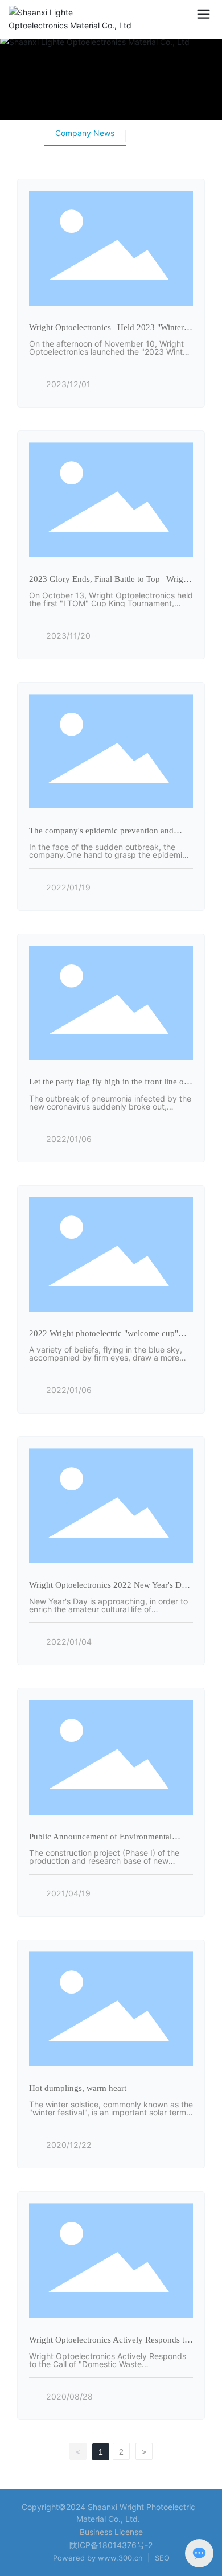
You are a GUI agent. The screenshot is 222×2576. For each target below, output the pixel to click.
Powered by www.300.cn (98, 2558)
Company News (85, 133)
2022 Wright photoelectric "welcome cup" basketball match (104, 1337)
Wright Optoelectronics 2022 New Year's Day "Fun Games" (110, 1589)
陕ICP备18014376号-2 (111, 2545)
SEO (162, 2558)
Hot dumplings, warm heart (78, 2088)
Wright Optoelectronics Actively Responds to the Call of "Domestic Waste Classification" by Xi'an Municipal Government (108, 2368)
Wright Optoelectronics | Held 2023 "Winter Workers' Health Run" (106, 331)
